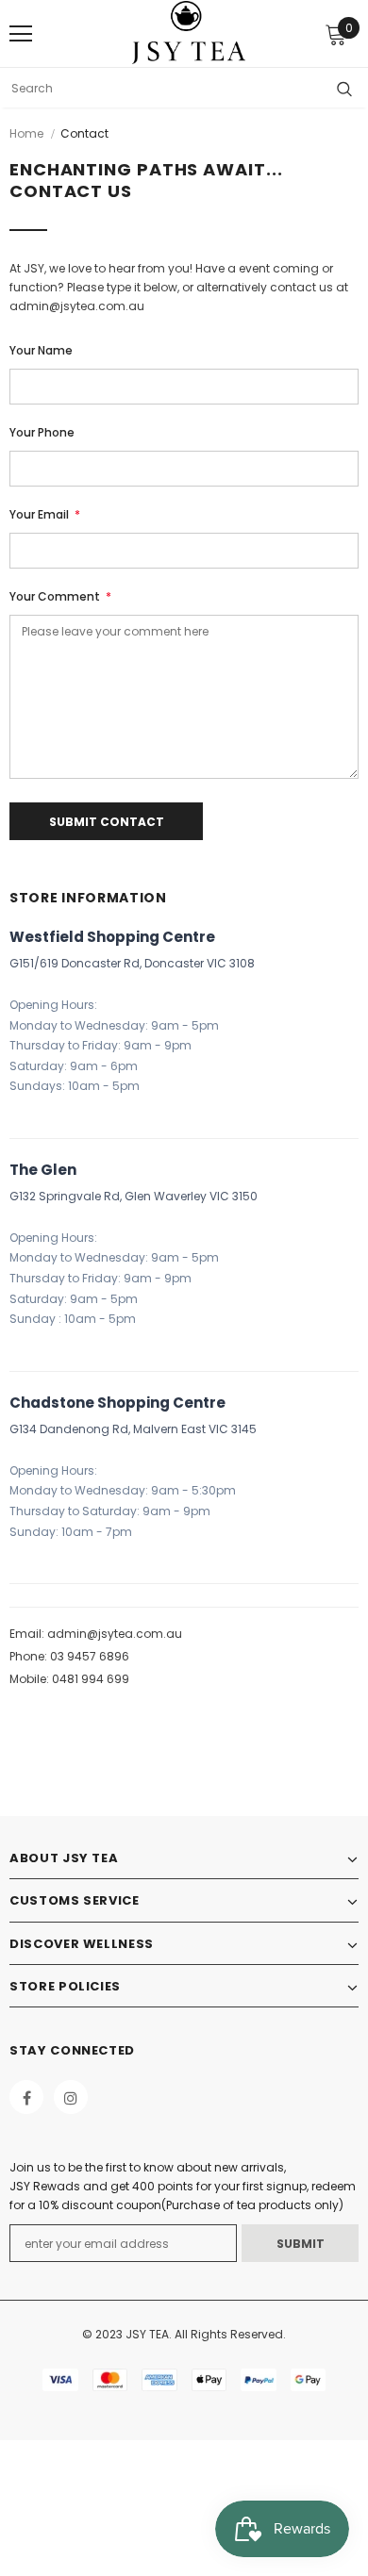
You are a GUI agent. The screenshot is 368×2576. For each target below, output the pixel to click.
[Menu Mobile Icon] (21, 34)
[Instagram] (71, 2097)
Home (26, 133)
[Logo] (189, 33)
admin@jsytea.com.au (115, 1634)
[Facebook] (26, 2097)
